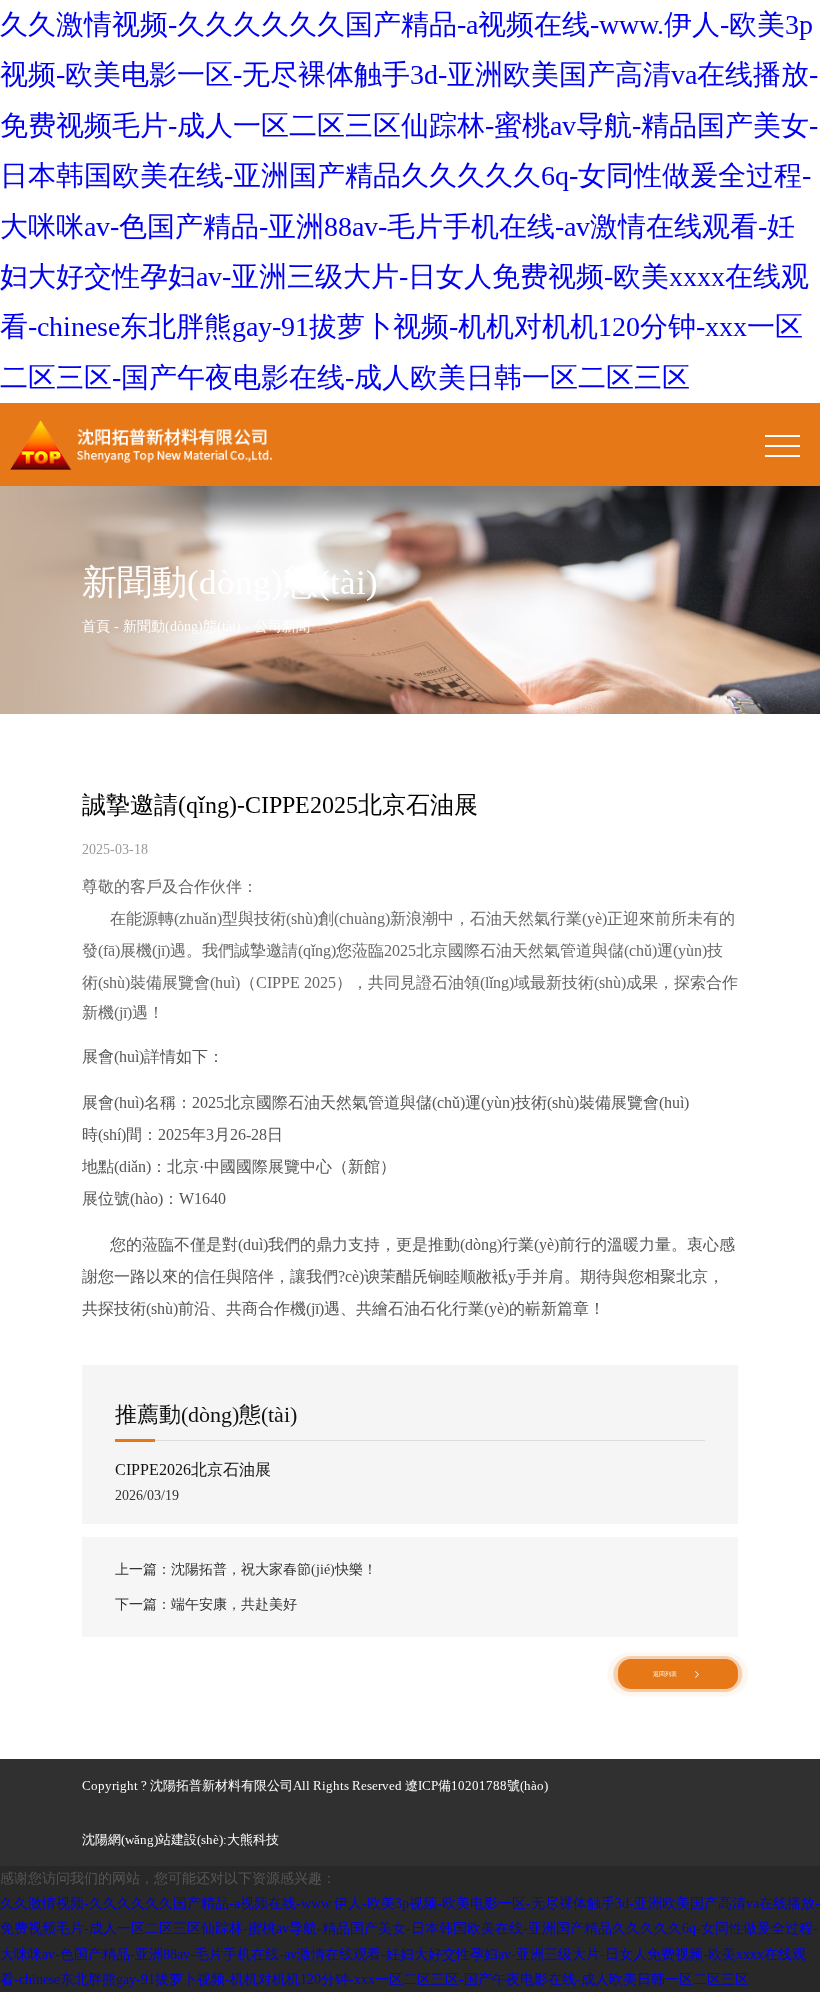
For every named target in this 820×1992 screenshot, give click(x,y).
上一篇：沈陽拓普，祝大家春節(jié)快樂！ (246, 1569)
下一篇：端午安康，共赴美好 (206, 1604)
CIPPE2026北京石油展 (193, 1469)
